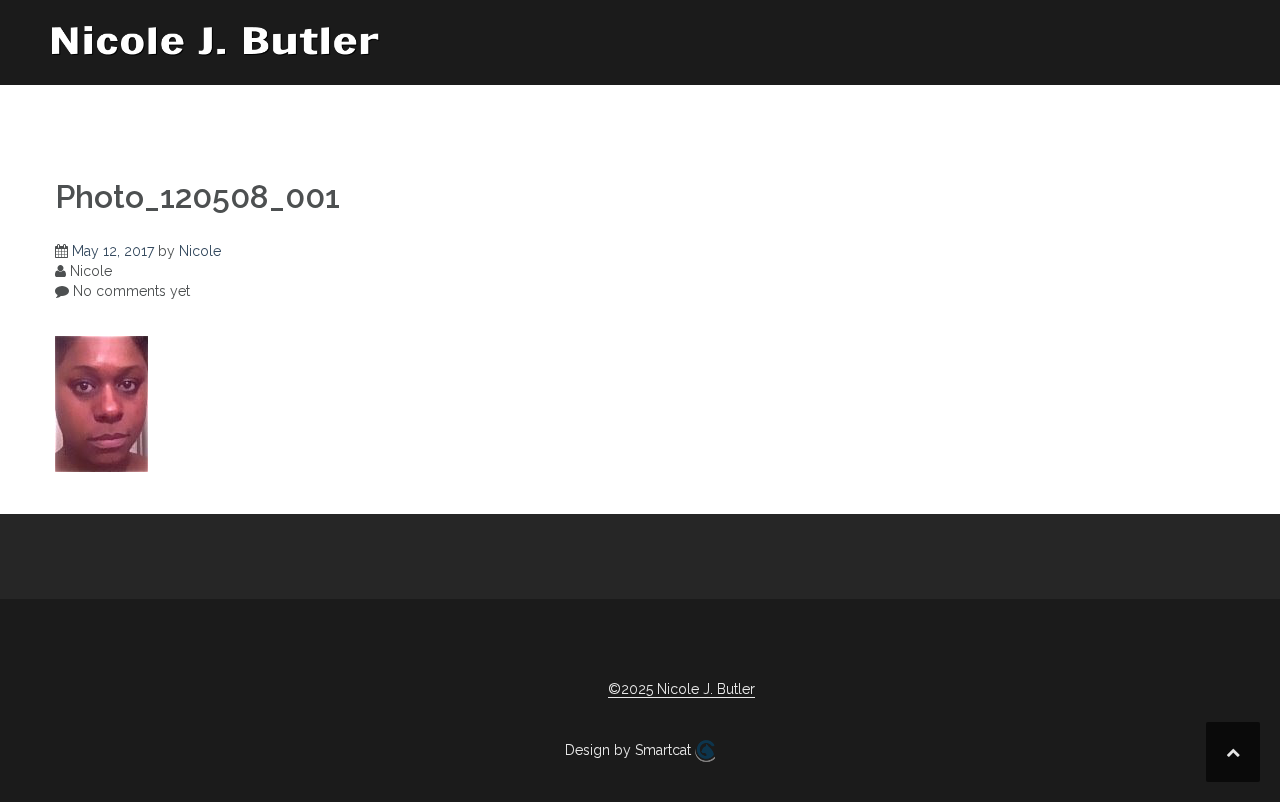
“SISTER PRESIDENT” (912, 115)
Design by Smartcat (630, 750)
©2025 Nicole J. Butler (681, 689)
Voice (594, 115)
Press (1081, 115)
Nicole (200, 251)
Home (381, 115)
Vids (526, 115)
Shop (1151, 115)
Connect (730, 115)
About (457, 115)
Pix (656, 115)
